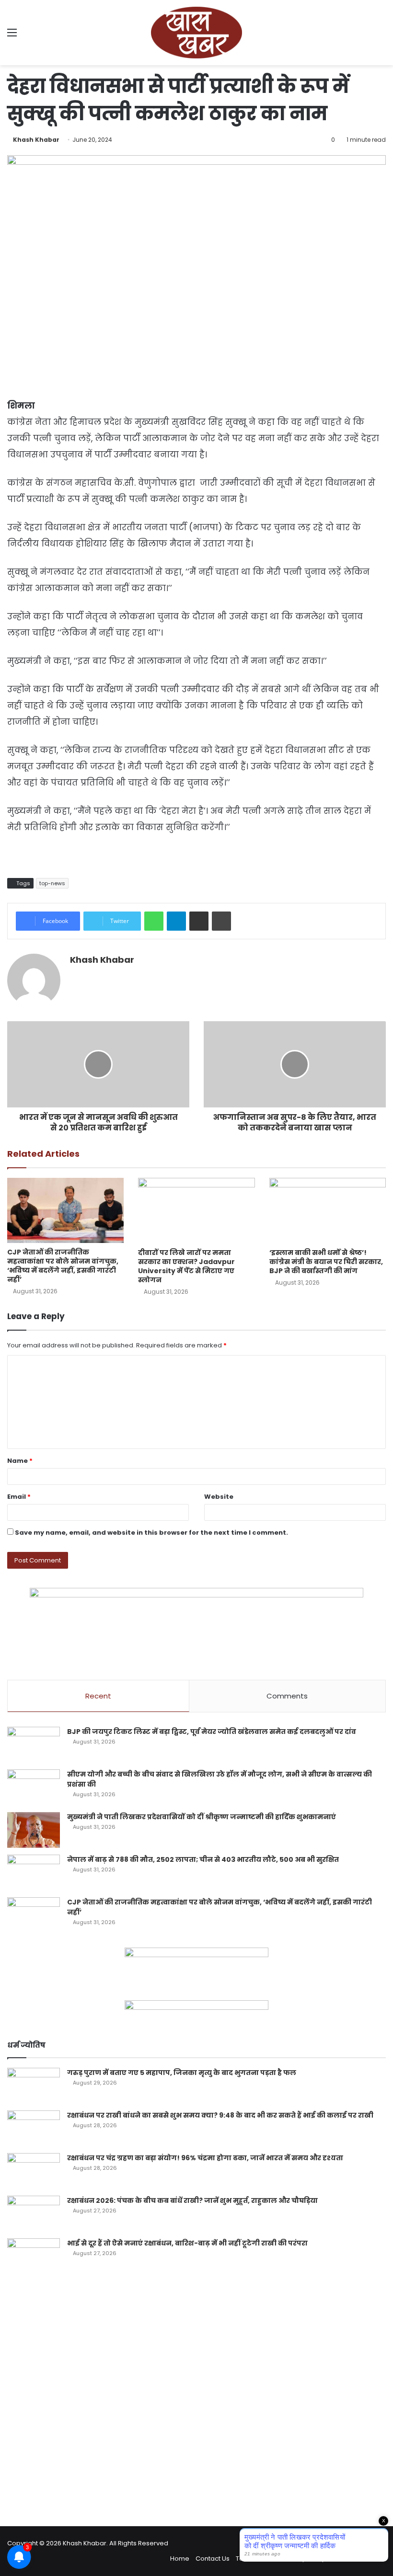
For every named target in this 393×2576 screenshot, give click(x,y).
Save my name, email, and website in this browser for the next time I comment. (151, 1533)
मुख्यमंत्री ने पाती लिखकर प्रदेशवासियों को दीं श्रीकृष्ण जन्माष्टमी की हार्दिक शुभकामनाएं (202, 1817)
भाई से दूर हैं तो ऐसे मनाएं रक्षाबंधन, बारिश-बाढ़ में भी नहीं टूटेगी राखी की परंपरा (187, 2243)
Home (180, 2559)
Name (20, 1461)
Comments (287, 1696)
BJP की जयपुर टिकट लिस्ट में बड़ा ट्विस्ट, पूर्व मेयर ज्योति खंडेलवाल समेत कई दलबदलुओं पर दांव (212, 1732)
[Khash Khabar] (196, 33)
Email (19, 1497)
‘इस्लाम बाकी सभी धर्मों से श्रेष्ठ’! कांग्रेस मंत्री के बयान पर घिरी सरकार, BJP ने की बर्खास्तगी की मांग (326, 1262)
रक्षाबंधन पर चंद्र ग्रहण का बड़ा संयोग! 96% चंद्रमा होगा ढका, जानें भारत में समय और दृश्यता (205, 2158)
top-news (52, 883)
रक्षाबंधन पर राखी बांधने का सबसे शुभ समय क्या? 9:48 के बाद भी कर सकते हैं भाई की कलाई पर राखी (220, 2115)
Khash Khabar (36, 140)
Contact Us (213, 2559)
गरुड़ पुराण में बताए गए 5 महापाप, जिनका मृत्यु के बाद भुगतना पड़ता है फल (182, 2073)
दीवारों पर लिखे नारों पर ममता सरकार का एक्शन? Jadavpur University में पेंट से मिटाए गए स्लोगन (186, 1266)
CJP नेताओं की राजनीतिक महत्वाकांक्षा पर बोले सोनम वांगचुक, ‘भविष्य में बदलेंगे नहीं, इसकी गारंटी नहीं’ (63, 1266)
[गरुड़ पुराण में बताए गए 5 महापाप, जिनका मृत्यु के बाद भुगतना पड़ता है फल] (34, 2086)
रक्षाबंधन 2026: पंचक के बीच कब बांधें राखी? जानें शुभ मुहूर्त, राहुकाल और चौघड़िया (192, 2200)
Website (219, 1497)
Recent (98, 1696)
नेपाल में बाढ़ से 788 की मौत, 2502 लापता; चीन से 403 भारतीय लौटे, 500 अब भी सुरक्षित (203, 1859)
